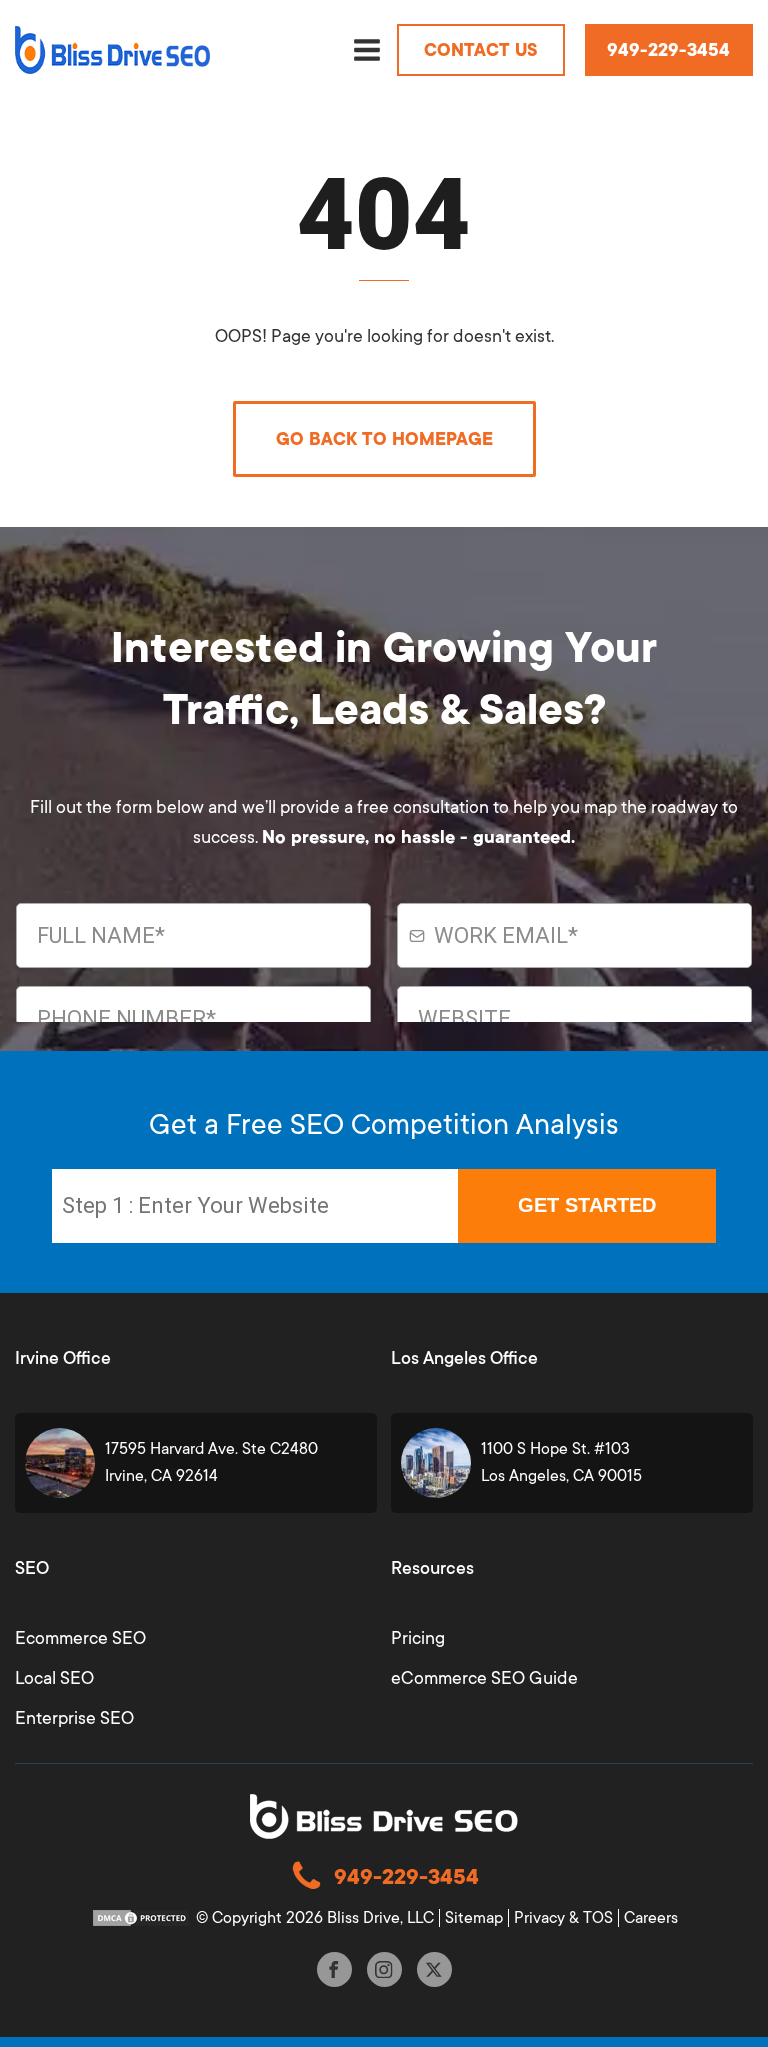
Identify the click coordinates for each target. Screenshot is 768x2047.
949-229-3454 (668, 50)
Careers (651, 1918)
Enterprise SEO (74, 1718)
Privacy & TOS (563, 1918)
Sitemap (474, 1918)
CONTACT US (481, 50)
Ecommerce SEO (80, 1638)
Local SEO (54, 1678)
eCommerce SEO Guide (484, 1678)
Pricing (418, 1638)
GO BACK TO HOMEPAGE (384, 439)
